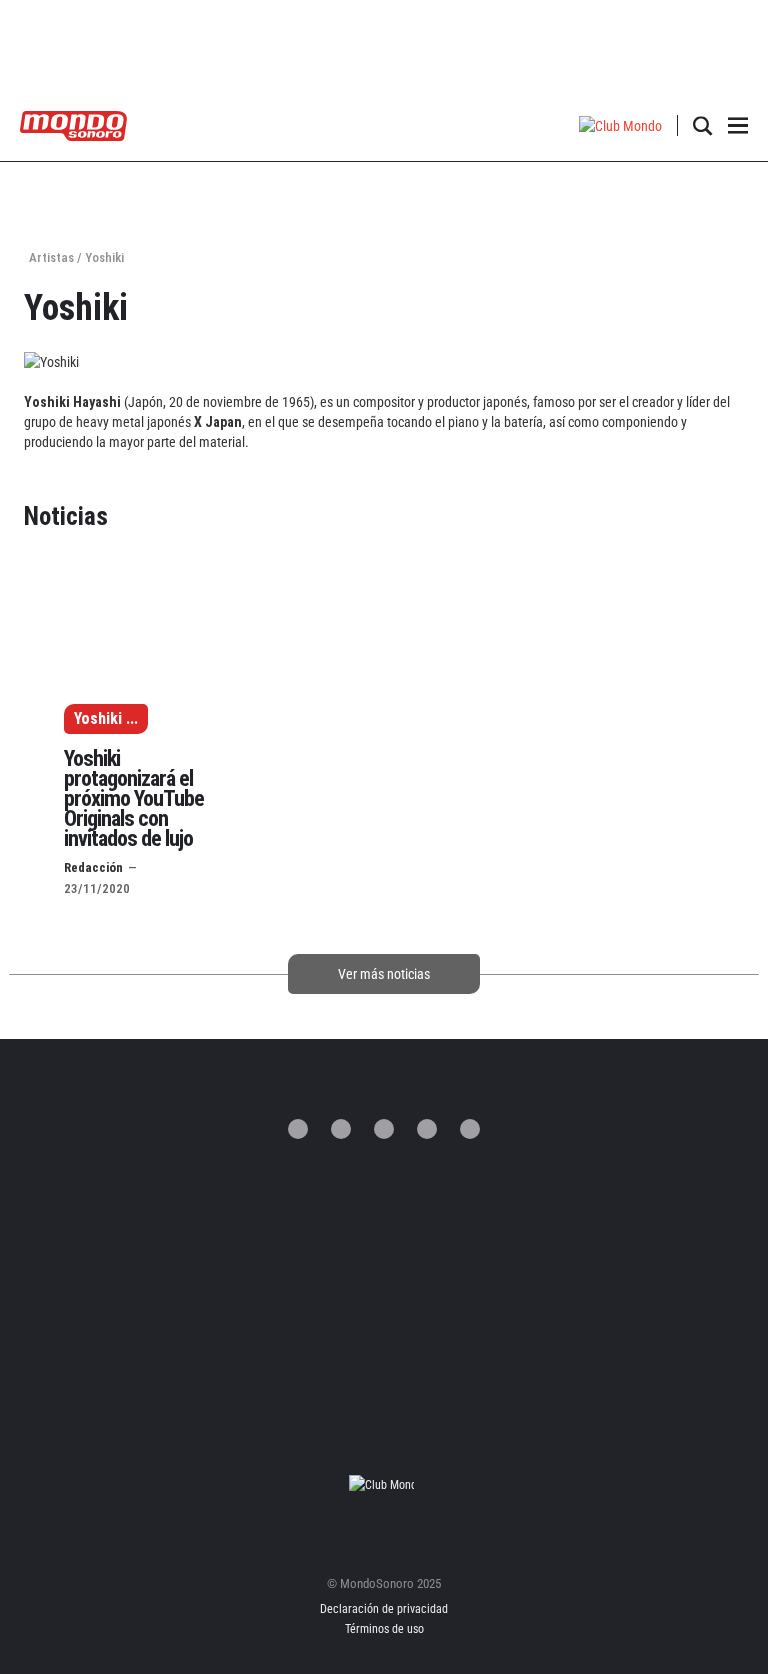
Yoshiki (98, 718)
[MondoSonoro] (73, 124)
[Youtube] (470, 1129)
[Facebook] (341, 1129)
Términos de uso (384, 1629)
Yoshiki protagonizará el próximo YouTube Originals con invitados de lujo (134, 798)
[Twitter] (298, 1129)
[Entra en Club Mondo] (384, 1484)
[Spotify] (427, 1129)
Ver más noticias (384, 974)
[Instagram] (384, 1129)
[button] (621, 125)
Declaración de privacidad (384, 1609)
